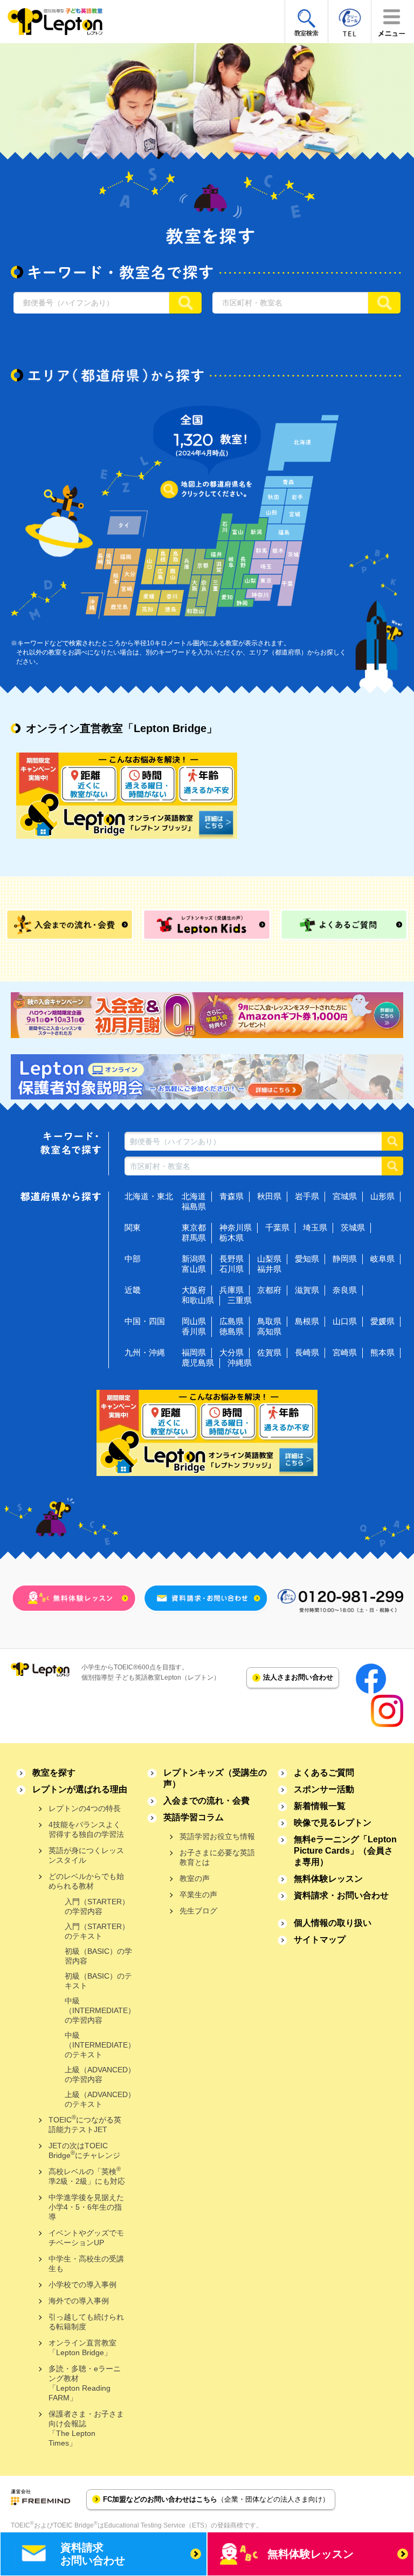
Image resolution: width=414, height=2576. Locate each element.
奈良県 (345, 1290)
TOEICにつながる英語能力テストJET (85, 2124)
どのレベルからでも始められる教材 (86, 1881)
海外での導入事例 (79, 2301)
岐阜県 (382, 1259)
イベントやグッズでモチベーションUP (86, 2238)
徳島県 (232, 1331)
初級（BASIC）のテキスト (98, 1981)
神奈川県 (236, 1227)
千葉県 (277, 1227)
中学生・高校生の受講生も (86, 2264)
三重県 (240, 1300)
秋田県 (269, 1196)
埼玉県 (315, 1227)
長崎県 (307, 1352)
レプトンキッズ (215, 1778)
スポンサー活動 (324, 1789)
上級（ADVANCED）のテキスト (100, 2099)
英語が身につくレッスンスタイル (86, 1855)
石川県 (232, 1269)
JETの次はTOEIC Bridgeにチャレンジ (84, 2150)
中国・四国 (145, 1321)
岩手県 (307, 1196)
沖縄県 (240, 1363)
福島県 (194, 1206)
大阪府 (194, 1290)
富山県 (194, 1269)
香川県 (194, 1331)
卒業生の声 (198, 1895)
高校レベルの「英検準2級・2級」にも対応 (87, 2175)
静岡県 (345, 1259)
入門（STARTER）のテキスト (97, 1931)
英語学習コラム (194, 1817)
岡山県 (194, 1321)
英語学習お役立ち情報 (217, 1836)
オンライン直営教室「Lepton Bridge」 (82, 2348)
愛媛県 (382, 1321)
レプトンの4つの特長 (85, 1808)
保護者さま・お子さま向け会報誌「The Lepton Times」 (86, 2428)
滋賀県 (307, 1290)
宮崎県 (345, 1352)
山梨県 (269, 1259)
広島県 (232, 1321)
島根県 (307, 1321)
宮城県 (345, 1196)
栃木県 (232, 1238)
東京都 (194, 1227)
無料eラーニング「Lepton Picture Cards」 (345, 1851)
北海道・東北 (149, 1196)
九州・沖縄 (145, 1352)
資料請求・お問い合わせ (341, 1895)
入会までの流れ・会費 (206, 1801)
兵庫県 (232, 1290)
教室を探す (54, 1773)
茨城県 (353, 1227)
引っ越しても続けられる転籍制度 (86, 2322)
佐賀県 (269, 1352)
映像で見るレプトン (333, 1823)
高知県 (269, 1331)
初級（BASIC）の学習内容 (98, 1956)
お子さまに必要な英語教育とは (217, 1857)
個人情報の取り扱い (333, 1923)
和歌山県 (198, 1300)
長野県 (232, 1259)
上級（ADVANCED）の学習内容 (100, 2074)
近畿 (133, 1290)
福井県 (269, 1269)
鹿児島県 (198, 1363)
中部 (133, 1259)
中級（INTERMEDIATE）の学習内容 (100, 2010)
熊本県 (382, 1352)
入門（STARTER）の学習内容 (97, 1906)
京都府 (269, 1290)
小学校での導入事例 (82, 2285)
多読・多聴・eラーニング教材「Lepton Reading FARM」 (85, 2383)
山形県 (382, 1196)
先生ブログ (198, 1911)
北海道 (194, 1196)
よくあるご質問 (324, 1773)
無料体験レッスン (328, 1879)
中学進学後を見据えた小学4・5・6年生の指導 (86, 2207)
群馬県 (194, 1238)
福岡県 (194, 1352)
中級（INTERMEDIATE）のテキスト (100, 2045)
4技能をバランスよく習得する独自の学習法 (86, 1829)
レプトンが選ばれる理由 (80, 1789)
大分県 (232, 1352)
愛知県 (307, 1259)
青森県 (232, 1196)
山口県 (345, 1321)
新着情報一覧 (320, 1806)
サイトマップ (320, 1940)
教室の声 (195, 1878)
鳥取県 (269, 1321)
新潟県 (194, 1259)
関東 (133, 1227)
